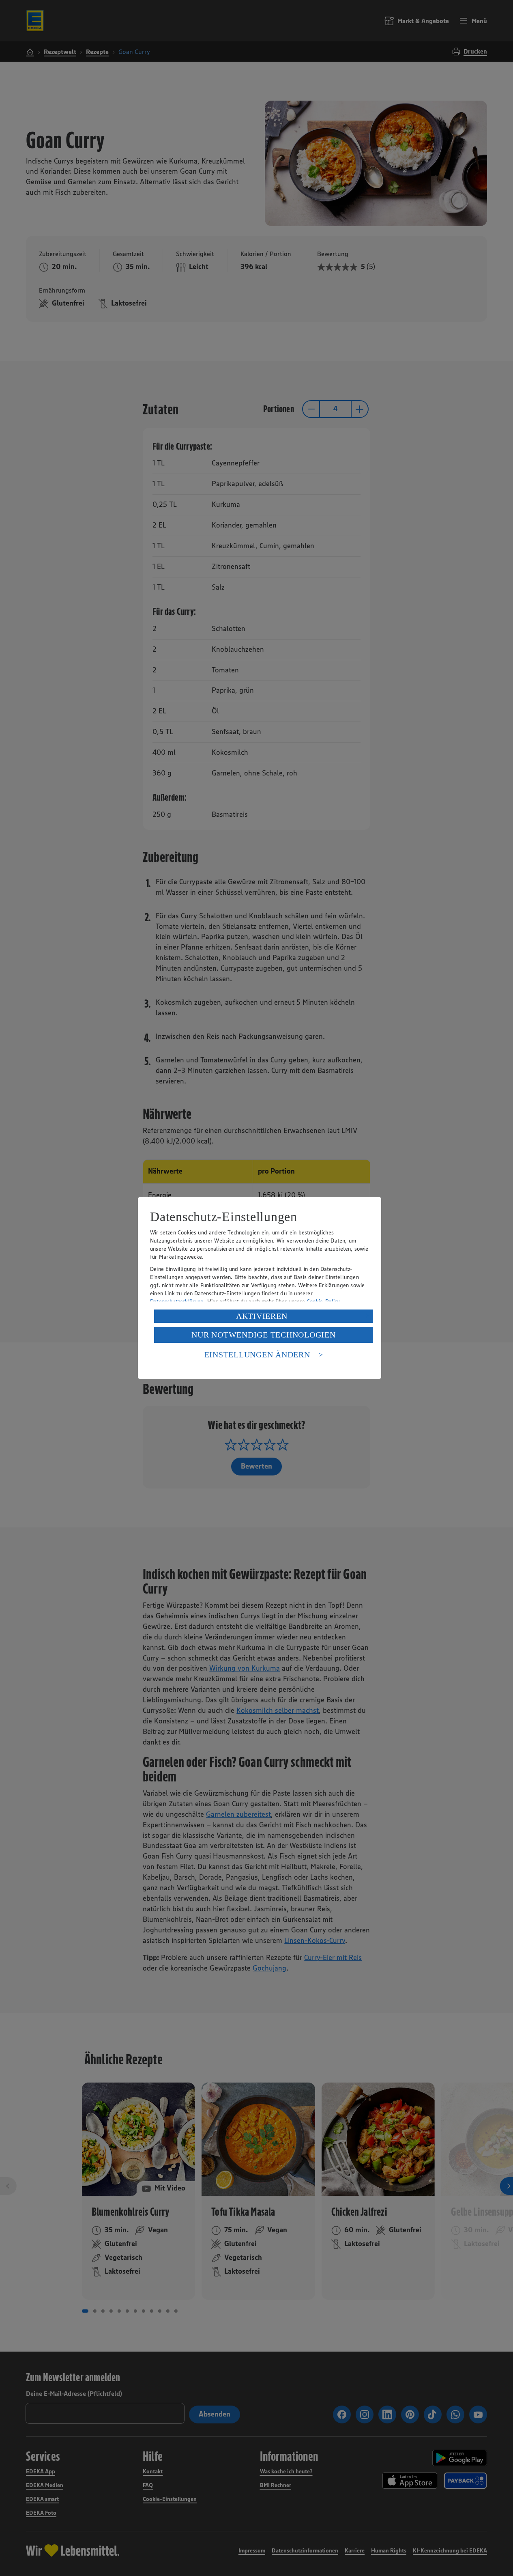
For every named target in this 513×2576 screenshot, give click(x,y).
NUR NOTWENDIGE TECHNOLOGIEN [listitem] (263, 1335)
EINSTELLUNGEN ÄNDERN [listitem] (257, 1355)
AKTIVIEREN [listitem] (262, 1316)
